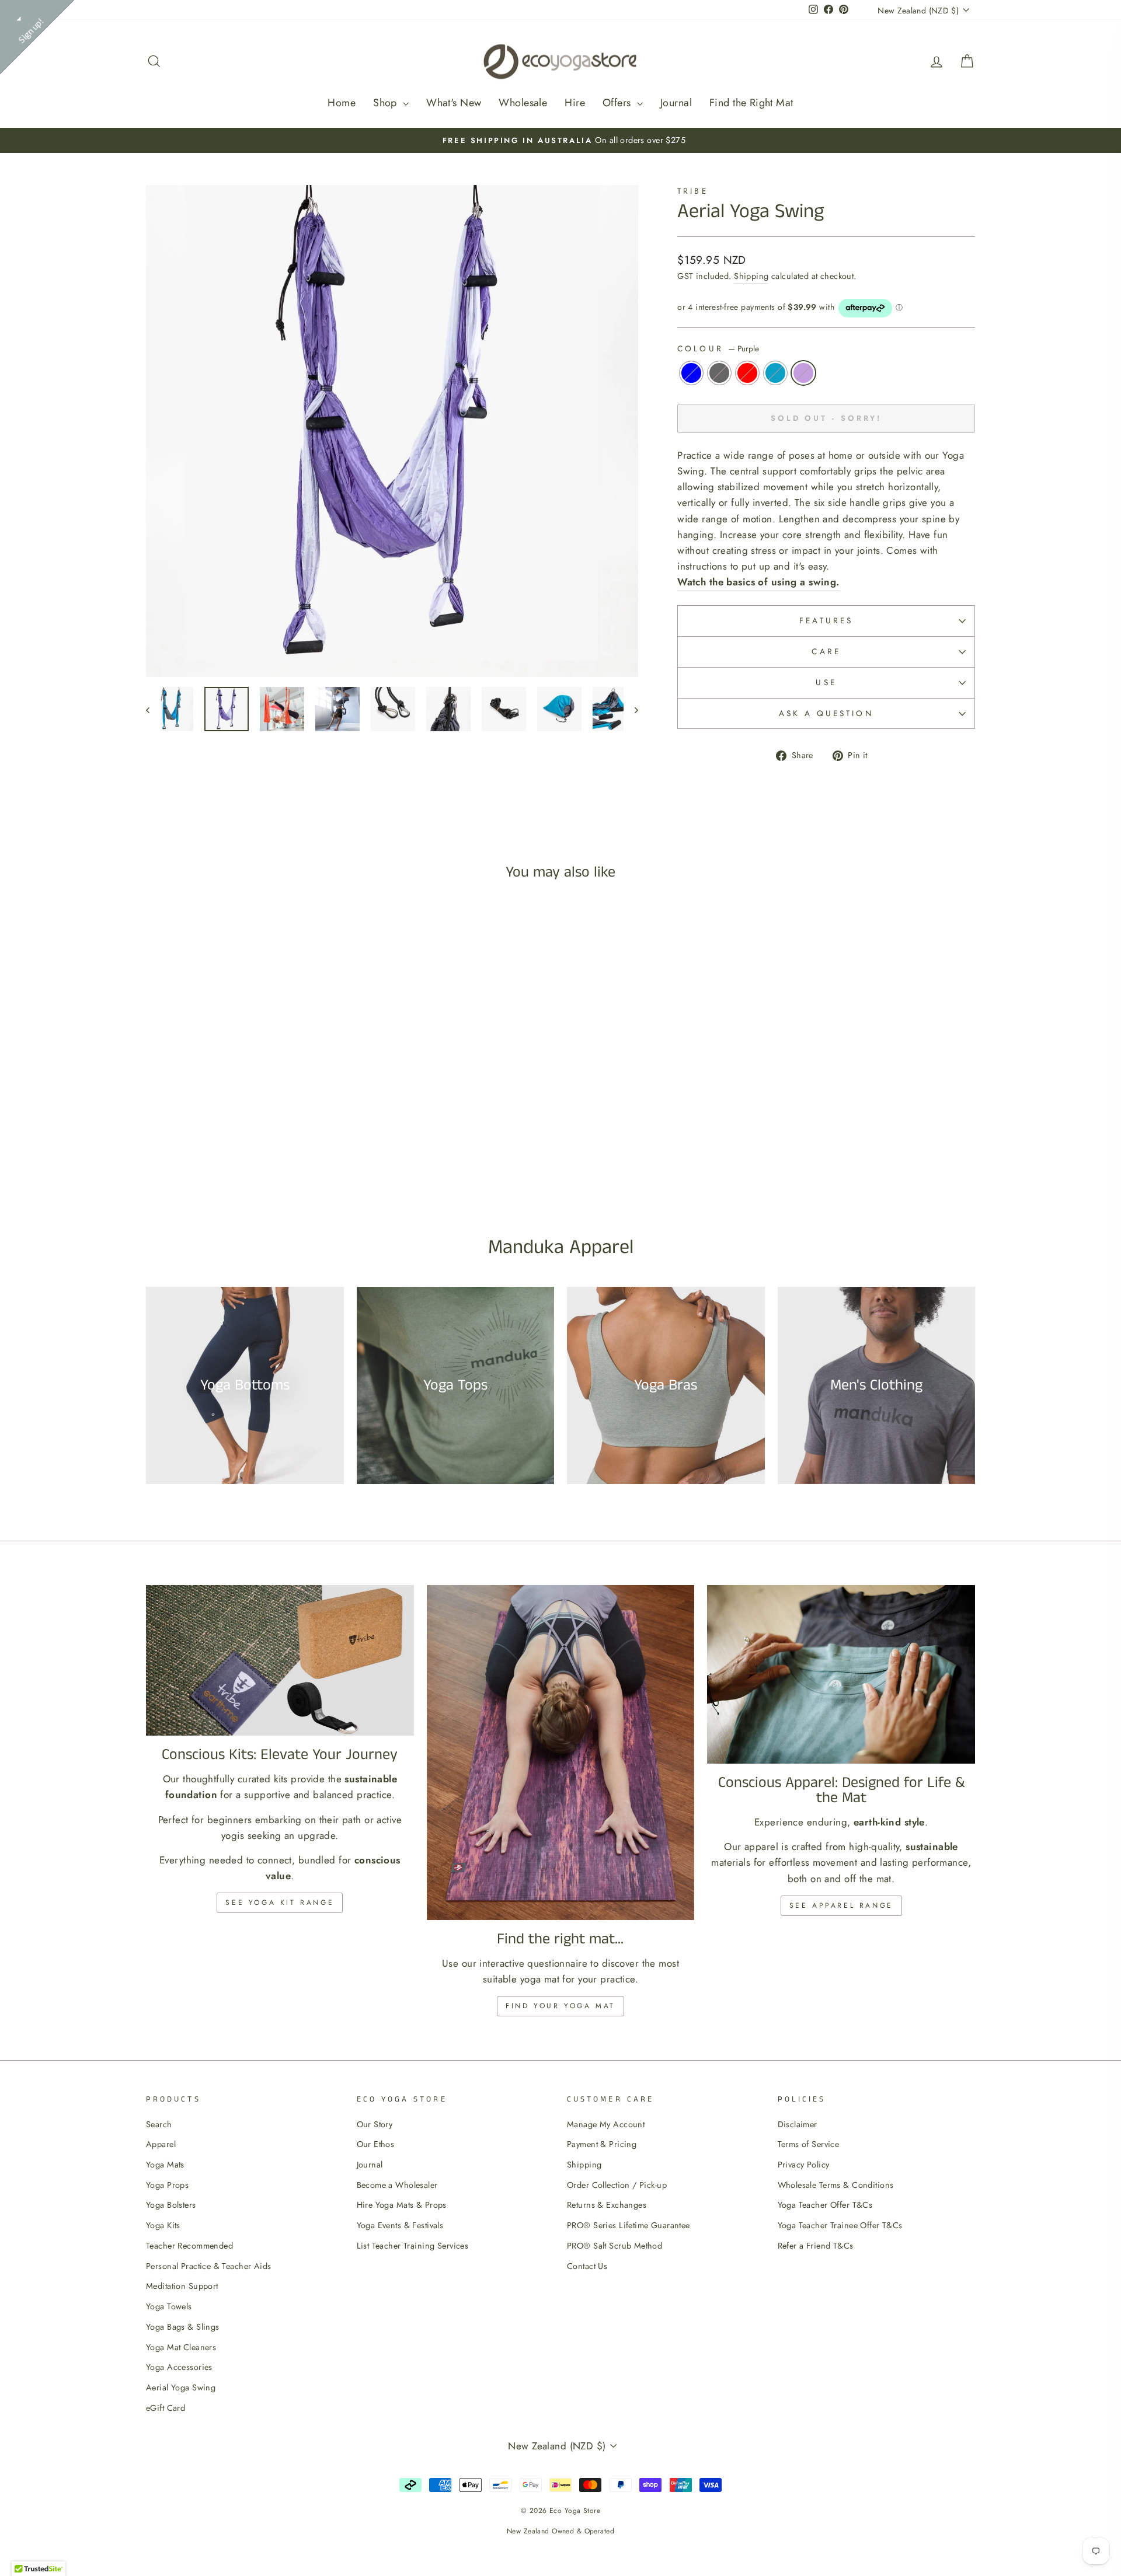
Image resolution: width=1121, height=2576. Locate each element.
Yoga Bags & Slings (183, 2327)
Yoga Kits (163, 2225)
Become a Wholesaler (397, 2185)
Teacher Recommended (189, 2246)
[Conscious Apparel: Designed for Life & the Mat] (841, 1674)
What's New (454, 103)
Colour (718, 348)
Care (826, 651)
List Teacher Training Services (413, 2246)
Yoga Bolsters (171, 2205)
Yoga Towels (169, 2306)
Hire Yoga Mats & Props (402, 2205)
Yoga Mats (165, 2165)
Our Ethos (376, 2144)
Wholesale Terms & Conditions (836, 2185)
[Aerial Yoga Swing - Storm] (229, 1169)
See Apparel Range (841, 1905)
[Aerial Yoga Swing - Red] (245, 1169)
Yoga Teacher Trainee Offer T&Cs (840, 2225)
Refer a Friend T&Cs (816, 2246)
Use (826, 682)
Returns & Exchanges (607, 2205)
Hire (575, 103)
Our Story (375, 2124)
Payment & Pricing (602, 2144)
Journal (676, 103)
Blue (691, 373)
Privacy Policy (804, 2165)
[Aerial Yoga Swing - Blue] (213, 1169)
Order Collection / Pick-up (617, 2185)
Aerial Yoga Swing (181, 2387)
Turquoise (775, 373)
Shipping (751, 276)
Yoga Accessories (179, 2367)
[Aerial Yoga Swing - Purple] (276, 1169)
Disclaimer (798, 2124)
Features (826, 620)
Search (159, 2124)
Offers (618, 103)
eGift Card (166, 2408)
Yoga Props (167, 2185)
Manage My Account (606, 2124)
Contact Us (587, 2266)
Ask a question (826, 713)
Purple (803, 373)
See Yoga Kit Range (280, 1903)
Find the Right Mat (751, 103)
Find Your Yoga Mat (560, 2006)
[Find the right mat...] (561, 1752)
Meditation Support (182, 2286)
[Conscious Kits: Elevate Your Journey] (280, 1660)
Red (747, 373)
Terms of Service (809, 2144)
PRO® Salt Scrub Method (615, 2246)
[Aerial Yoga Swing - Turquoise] (261, 1169)
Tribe (692, 191)
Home (342, 103)
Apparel (161, 2144)
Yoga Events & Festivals (400, 2225)
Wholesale (523, 103)
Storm (719, 373)
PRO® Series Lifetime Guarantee (629, 2225)
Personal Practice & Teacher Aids (209, 2266)
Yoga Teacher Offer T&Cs (825, 2205)
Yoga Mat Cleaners (181, 2347)
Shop (387, 103)
